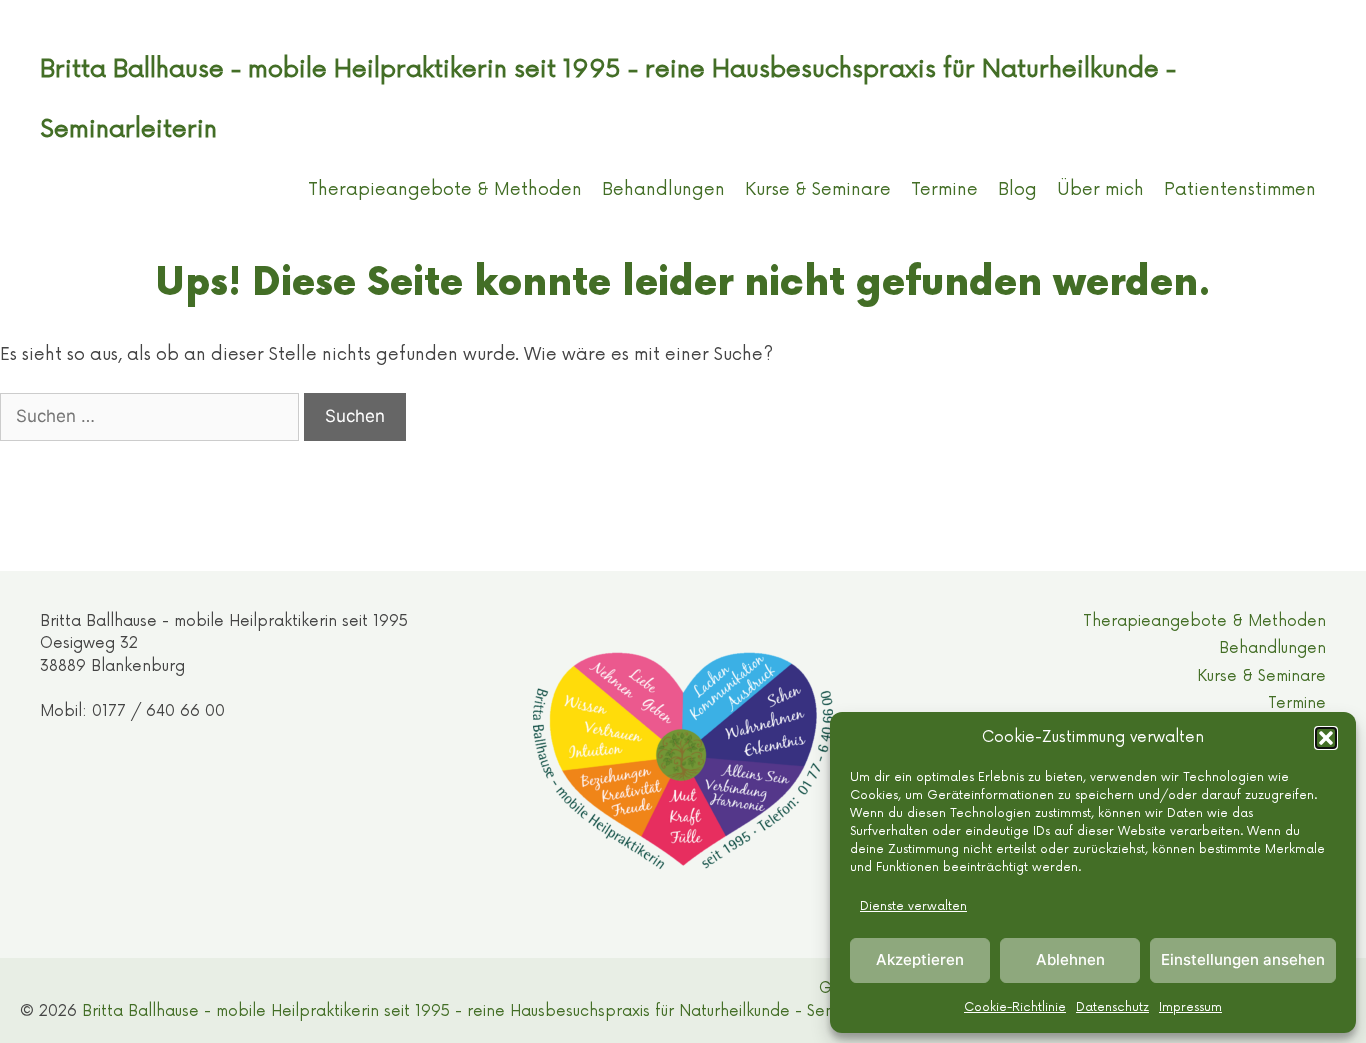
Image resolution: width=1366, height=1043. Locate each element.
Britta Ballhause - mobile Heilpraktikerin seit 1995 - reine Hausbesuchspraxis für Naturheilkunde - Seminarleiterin (499, 1011)
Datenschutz (1112, 1007)
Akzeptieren (920, 959)
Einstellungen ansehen (1243, 959)
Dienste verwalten (913, 906)
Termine (944, 189)
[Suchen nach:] (152, 416)
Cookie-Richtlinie (1015, 1007)
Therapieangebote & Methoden (445, 189)
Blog (1017, 189)
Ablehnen (1070, 959)
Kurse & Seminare (818, 189)
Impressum (1190, 1007)
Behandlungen (663, 189)
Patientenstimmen (1240, 189)
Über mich (1100, 189)
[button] (1326, 738)
